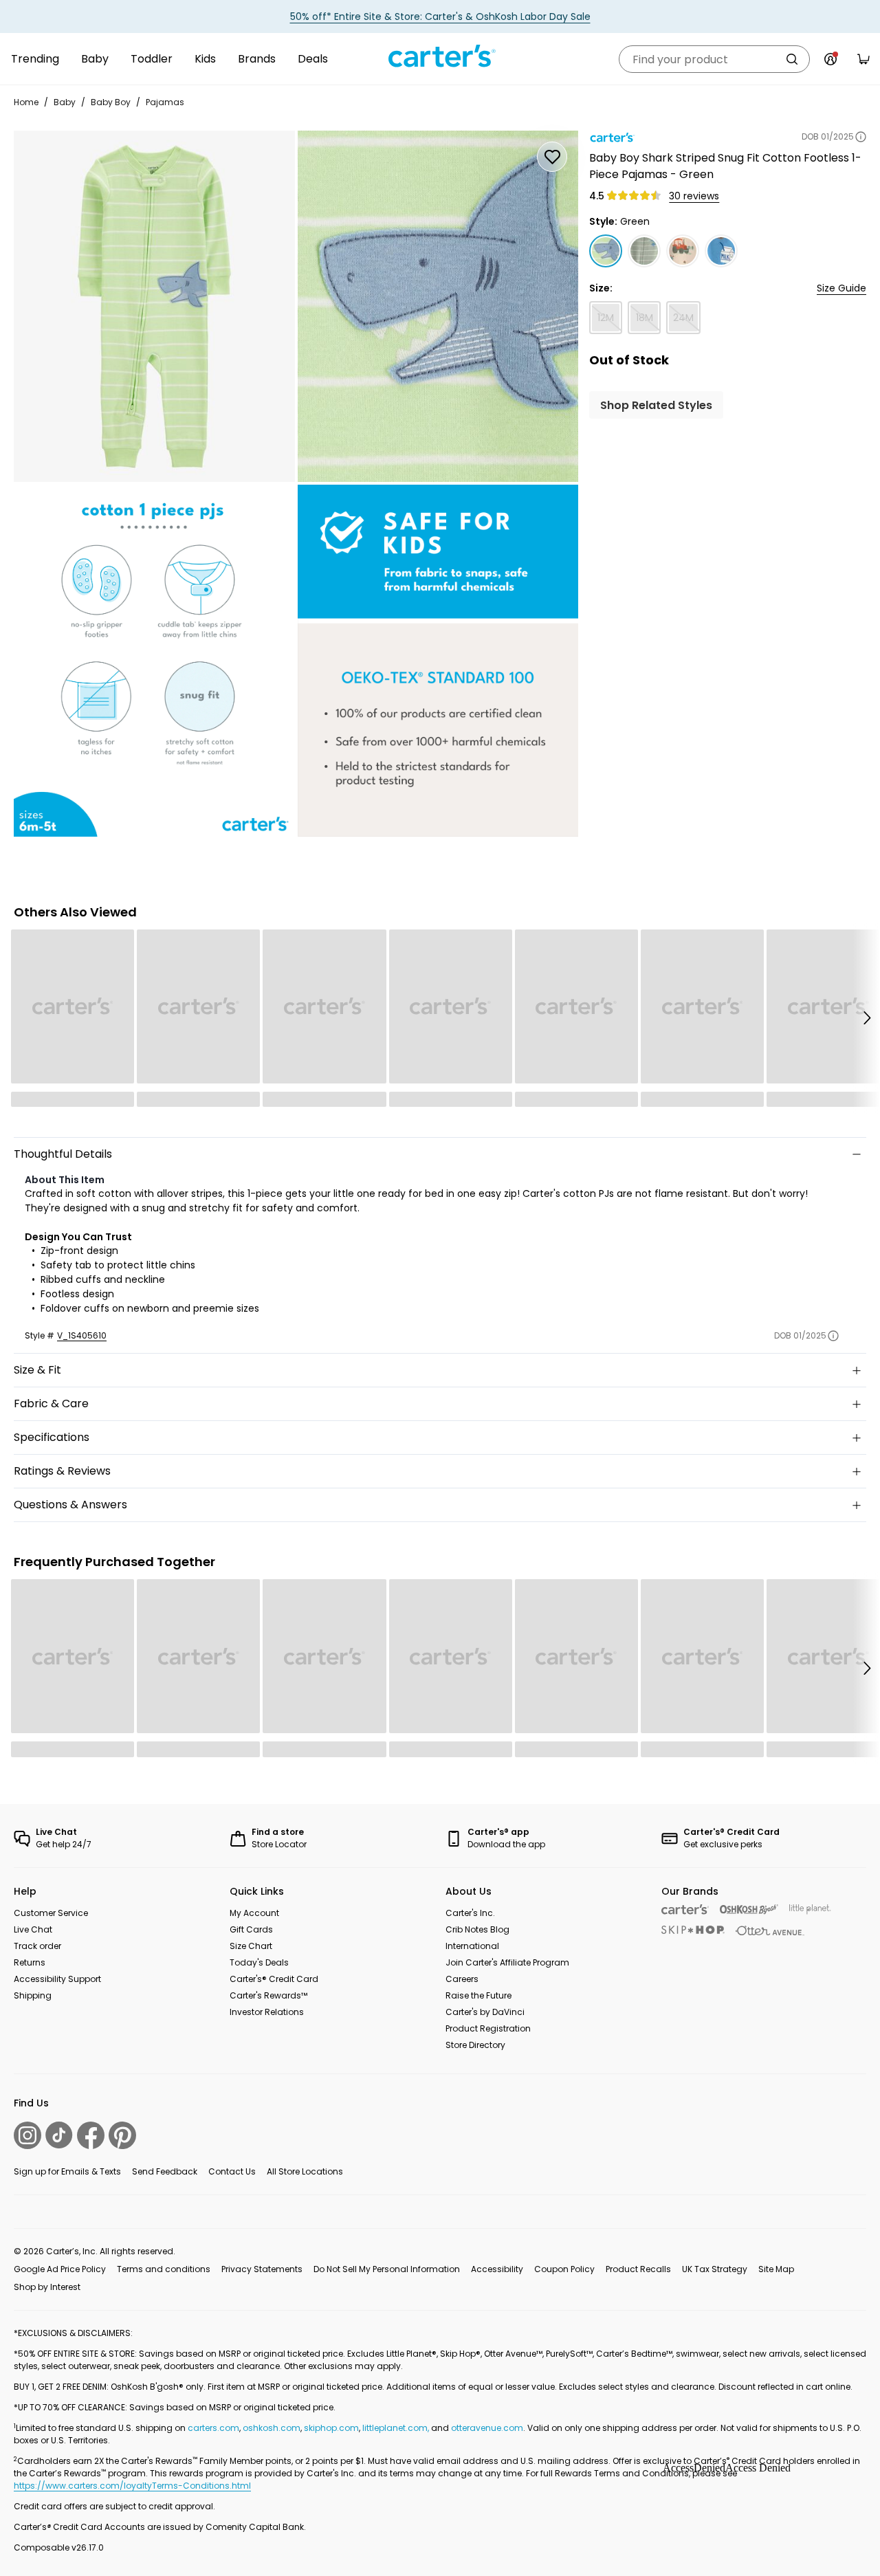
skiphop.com (331, 2428)
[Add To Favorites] (552, 157)
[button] (866, 1018)
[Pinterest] (122, 2135)
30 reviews (694, 196)
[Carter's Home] (440, 56)
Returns (30, 1962)
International (472, 1946)
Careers (462, 1979)
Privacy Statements (262, 2269)
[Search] (792, 59)
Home (26, 102)
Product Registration (488, 2028)
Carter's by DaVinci (485, 2012)
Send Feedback (165, 2171)
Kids (205, 59)
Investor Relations (267, 2012)
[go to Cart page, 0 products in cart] (863, 59)
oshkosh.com (272, 2428)
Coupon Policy (564, 2269)
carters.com (213, 2428)
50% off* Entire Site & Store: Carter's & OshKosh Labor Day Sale (440, 16)
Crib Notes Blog (477, 1929)
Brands (257, 59)
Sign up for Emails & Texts (67, 2171)
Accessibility (497, 2269)
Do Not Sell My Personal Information (387, 2269)
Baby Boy (111, 102)
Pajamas (165, 102)
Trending (35, 59)
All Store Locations (305, 2171)
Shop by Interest (47, 2287)
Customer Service (51, 1913)
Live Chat (33, 1929)
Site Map (776, 2269)
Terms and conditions (164, 2269)
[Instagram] (27, 2135)
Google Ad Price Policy (60, 2269)
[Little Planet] (810, 1909)
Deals (313, 59)
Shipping (33, 1995)
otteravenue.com (487, 2428)
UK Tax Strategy (715, 2269)
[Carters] (685, 1909)
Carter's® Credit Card (274, 1979)
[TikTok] (59, 2135)
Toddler (152, 59)
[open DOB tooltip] (861, 137)
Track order (37, 1946)
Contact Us (232, 2171)
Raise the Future (478, 1995)
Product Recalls (638, 2269)
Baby (95, 59)
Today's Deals (259, 1962)
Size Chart (251, 1946)
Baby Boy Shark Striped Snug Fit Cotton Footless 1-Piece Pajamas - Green (725, 166)
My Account (254, 1913)
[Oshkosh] (749, 1909)
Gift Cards (251, 1929)
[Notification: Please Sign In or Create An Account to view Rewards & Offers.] (830, 59)
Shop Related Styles (656, 405)
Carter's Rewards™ (268, 1995)
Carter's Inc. (470, 1913)
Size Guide (841, 288)
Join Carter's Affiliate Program (507, 1962)
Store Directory (475, 2045)
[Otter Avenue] (770, 1931)
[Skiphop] (693, 1930)
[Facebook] (91, 2135)
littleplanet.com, (397, 2428)
